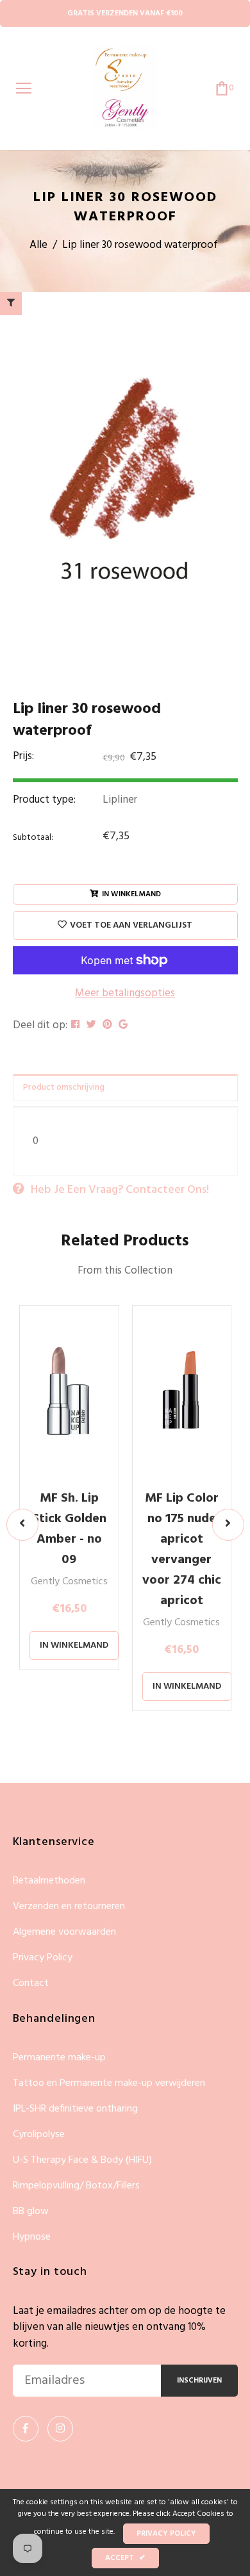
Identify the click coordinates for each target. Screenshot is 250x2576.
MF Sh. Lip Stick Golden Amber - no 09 (69, 1529)
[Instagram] (60, 2429)
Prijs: (23, 757)
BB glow (31, 2212)
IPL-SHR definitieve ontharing (75, 2109)
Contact (31, 1983)
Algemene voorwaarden (64, 1932)
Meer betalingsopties (125, 994)
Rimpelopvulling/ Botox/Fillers (76, 2186)
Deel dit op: (40, 1026)
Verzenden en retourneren (69, 1907)
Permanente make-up (59, 2058)
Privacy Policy (43, 1958)
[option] (125, 474)
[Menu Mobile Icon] (24, 88)
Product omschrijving (64, 1087)
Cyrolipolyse (39, 2135)
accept (125, 2558)
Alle (38, 245)
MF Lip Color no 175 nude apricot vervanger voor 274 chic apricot (182, 1550)
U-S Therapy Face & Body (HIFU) (82, 2161)
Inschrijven (199, 2381)
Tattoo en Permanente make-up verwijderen (109, 2084)
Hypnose (32, 2237)
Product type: (44, 800)
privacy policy (166, 2534)
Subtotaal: (33, 838)
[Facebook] (26, 2429)
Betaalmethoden (49, 1881)
